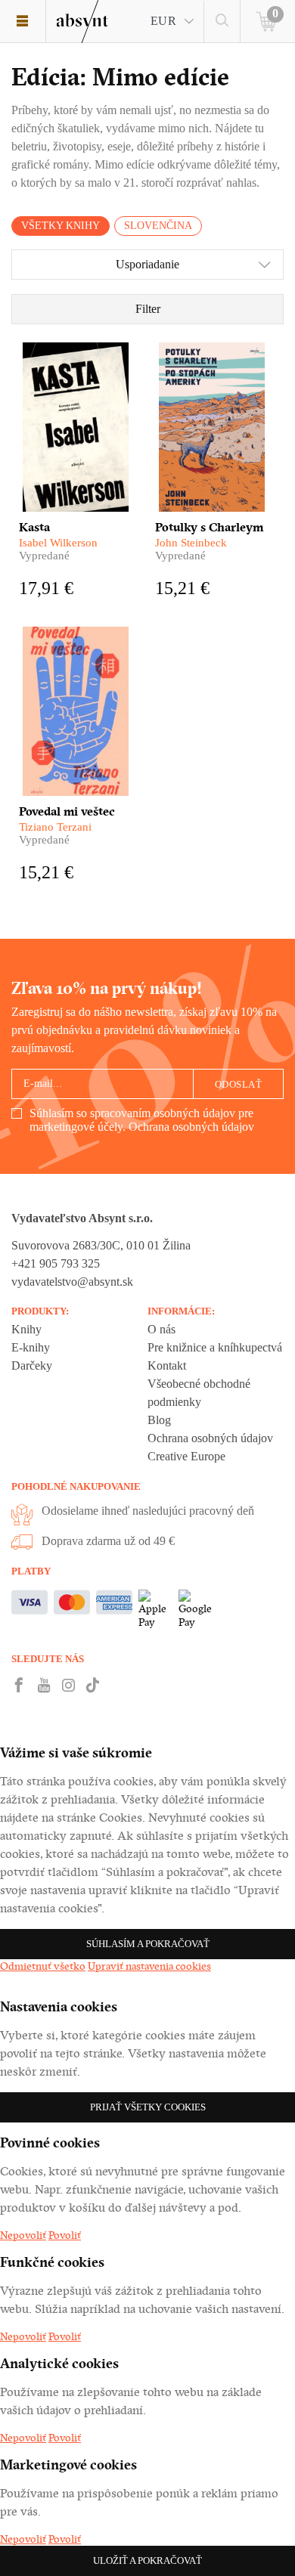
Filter (148, 309)
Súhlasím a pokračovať (148, 1944)
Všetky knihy (61, 226)
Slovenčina (158, 226)
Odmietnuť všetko (43, 1966)
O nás (161, 1329)
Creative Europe (186, 1456)
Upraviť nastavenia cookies (149, 1966)
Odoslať (239, 1084)
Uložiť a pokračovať (147, 2561)
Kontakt (167, 1365)
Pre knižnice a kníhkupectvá (215, 1347)
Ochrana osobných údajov (191, 1127)
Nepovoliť (23, 2235)
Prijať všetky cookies (148, 2107)
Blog (159, 1420)
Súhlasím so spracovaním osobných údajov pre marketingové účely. (142, 1120)
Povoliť (65, 2235)
